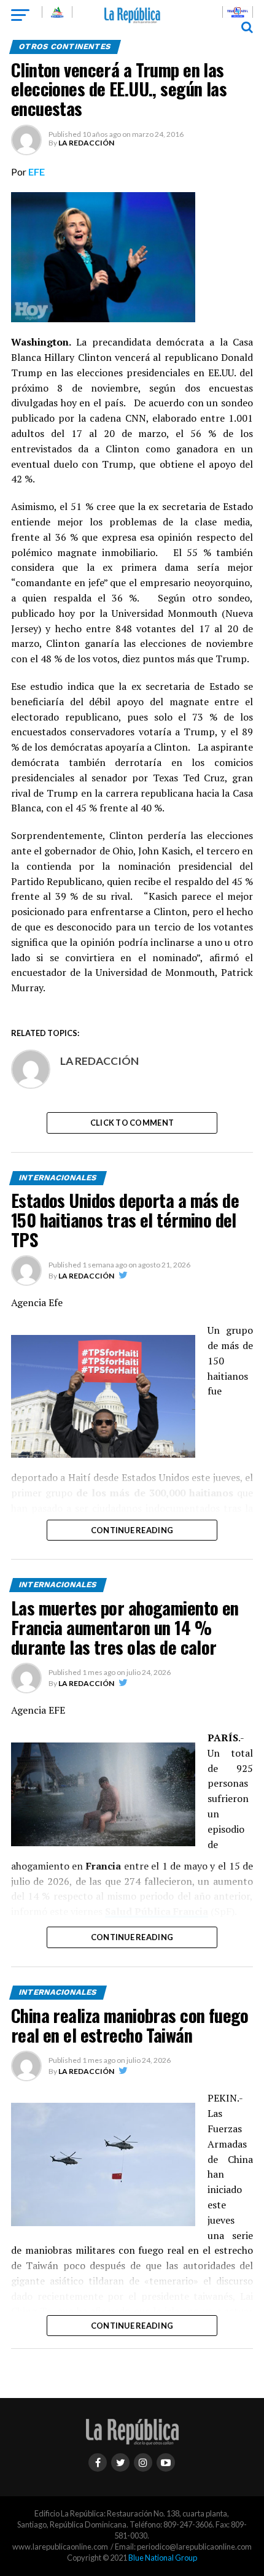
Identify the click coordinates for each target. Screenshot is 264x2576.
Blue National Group (163, 2558)
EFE (37, 172)
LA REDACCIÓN (86, 143)
